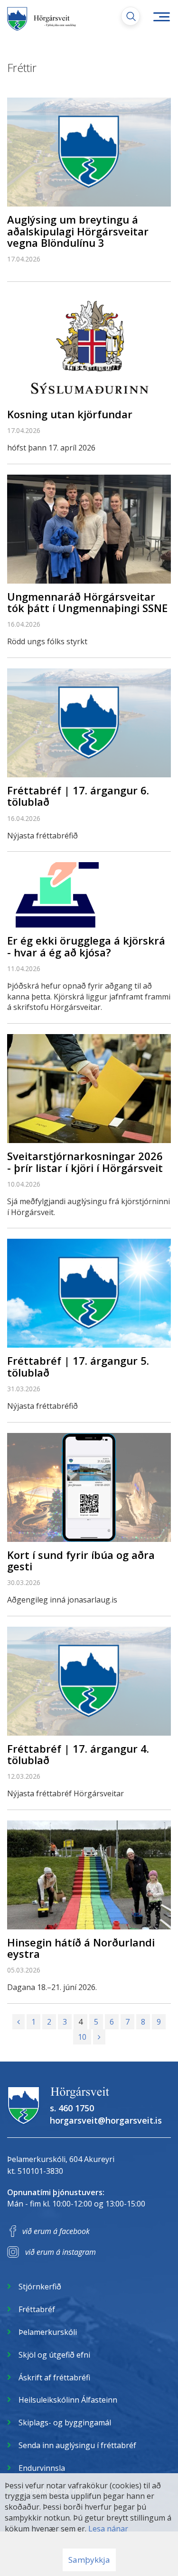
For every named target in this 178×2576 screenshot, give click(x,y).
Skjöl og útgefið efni (54, 2355)
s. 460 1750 (72, 2108)
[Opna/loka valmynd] (161, 17)
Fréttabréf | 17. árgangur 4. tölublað (78, 1754)
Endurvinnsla (42, 2468)
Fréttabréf (37, 2309)
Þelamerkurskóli (48, 2332)
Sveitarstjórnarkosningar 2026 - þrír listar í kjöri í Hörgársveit (85, 1162)
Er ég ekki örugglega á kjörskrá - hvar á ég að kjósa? (86, 946)
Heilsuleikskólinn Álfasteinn (68, 2400)
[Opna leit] (131, 16)
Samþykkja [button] (89, 2560)
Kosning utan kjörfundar (70, 414)
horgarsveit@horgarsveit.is (106, 2120)
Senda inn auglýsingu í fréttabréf (77, 2445)
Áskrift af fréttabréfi (54, 2378)
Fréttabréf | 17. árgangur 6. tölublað (78, 796)
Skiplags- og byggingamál (65, 2423)
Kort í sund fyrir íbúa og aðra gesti (81, 1560)
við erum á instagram (61, 2252)
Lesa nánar (108, 2529)
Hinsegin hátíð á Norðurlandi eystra (81, 1948)
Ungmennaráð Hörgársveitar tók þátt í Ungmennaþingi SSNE (87, 602)
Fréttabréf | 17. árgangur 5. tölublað (78, 1366)
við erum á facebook (56, 2231)
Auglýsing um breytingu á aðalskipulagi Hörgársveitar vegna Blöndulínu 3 (78, 231)
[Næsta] (99, 2037)
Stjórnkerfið (40, 2287)
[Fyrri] (19, 2022)
